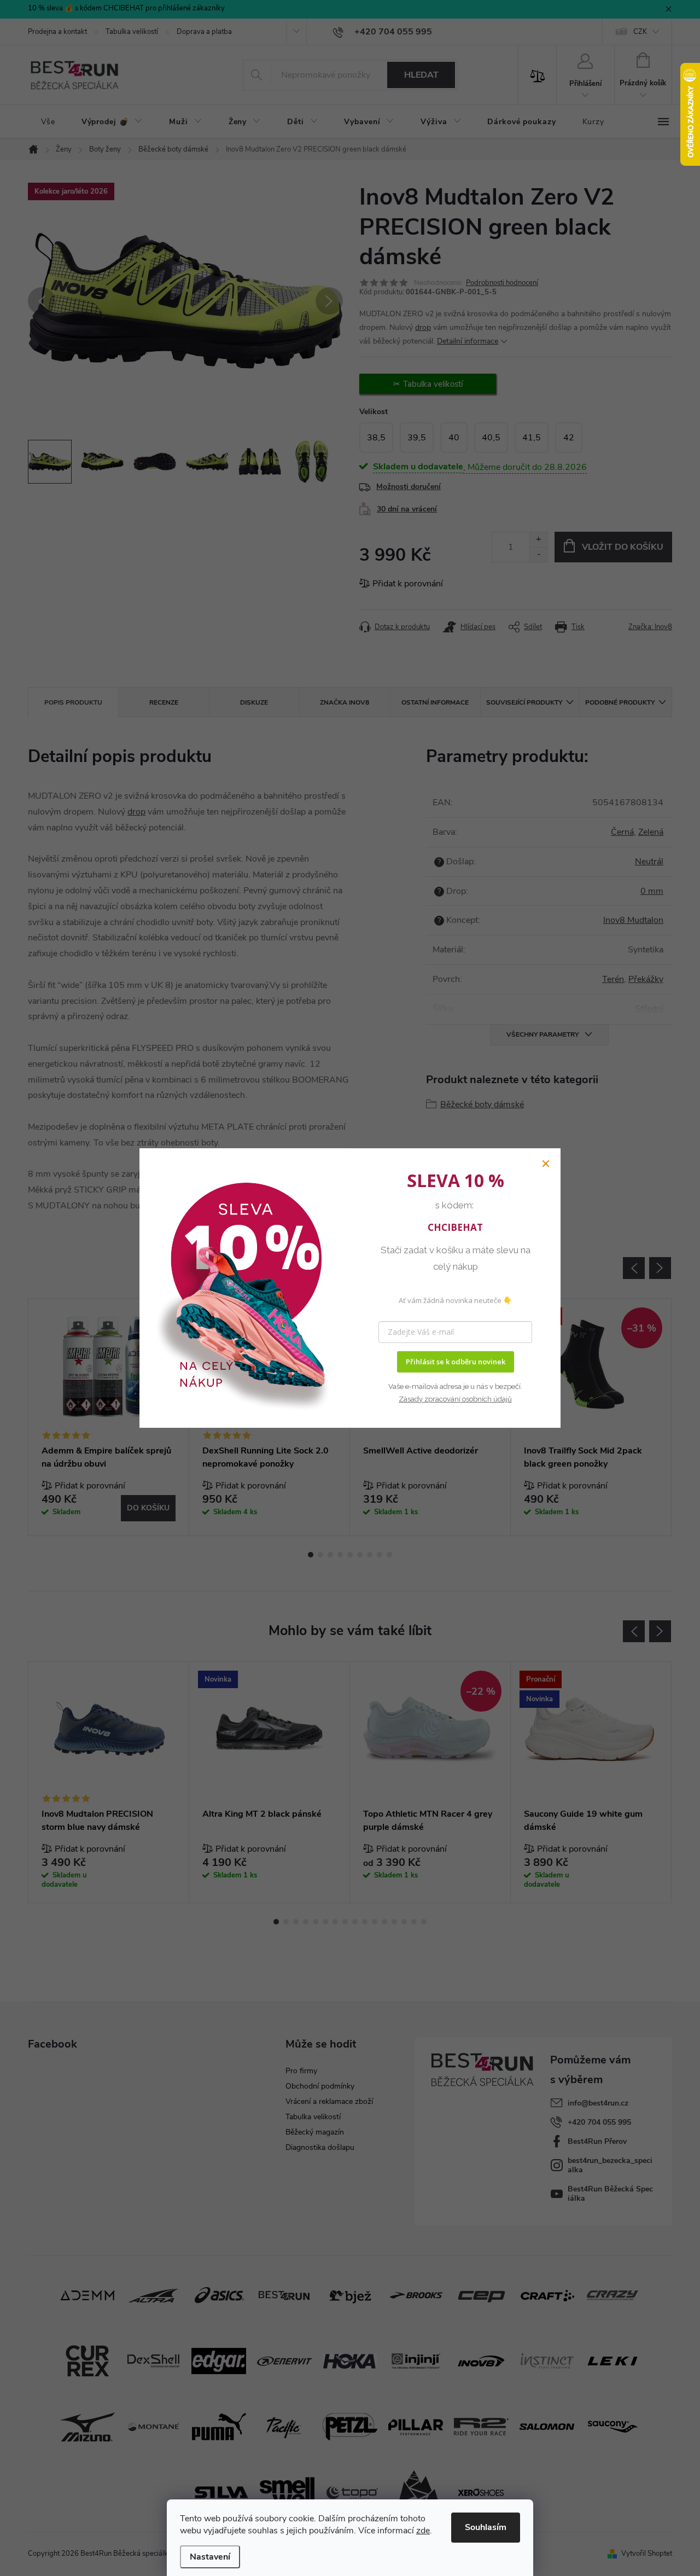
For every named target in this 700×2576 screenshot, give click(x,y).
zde (423, 2531)
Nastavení (210, 2557)
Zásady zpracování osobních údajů (455, 1399)
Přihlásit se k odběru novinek (456, 1362)
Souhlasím (486, 2527)
